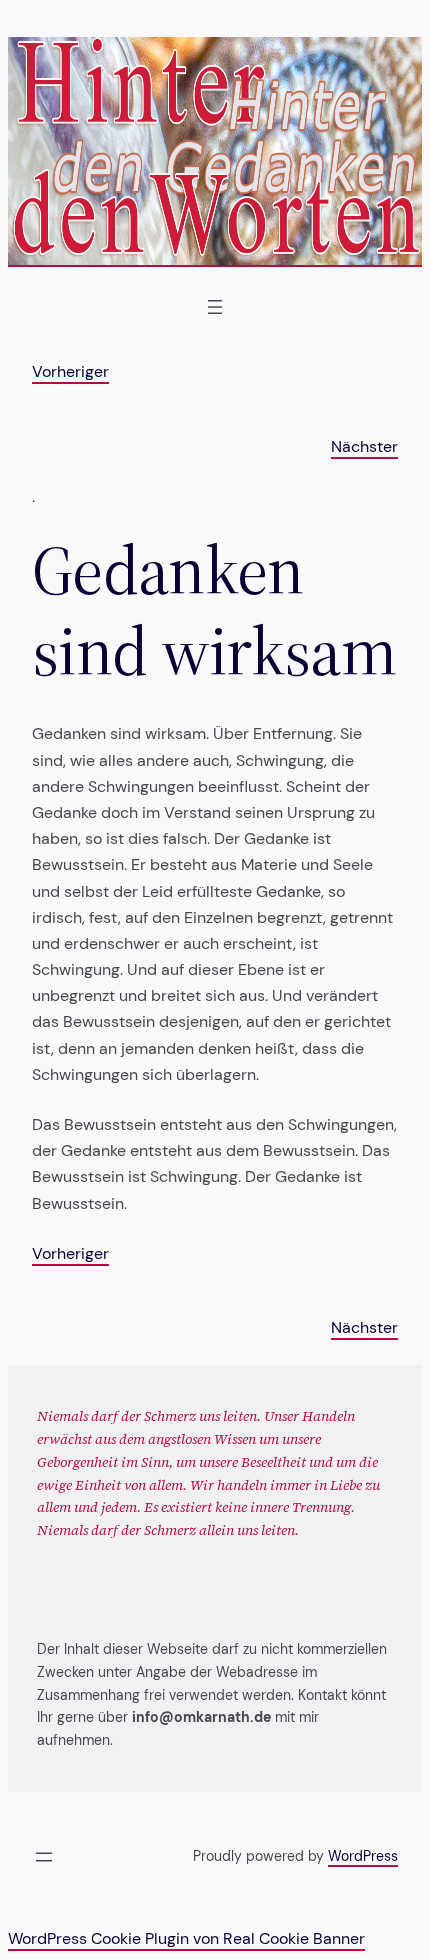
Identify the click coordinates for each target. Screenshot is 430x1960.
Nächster (364, 446)
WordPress (363, 1856)
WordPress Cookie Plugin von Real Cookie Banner (186, 1938)
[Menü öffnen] (215, 307)
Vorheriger (70, 371)
